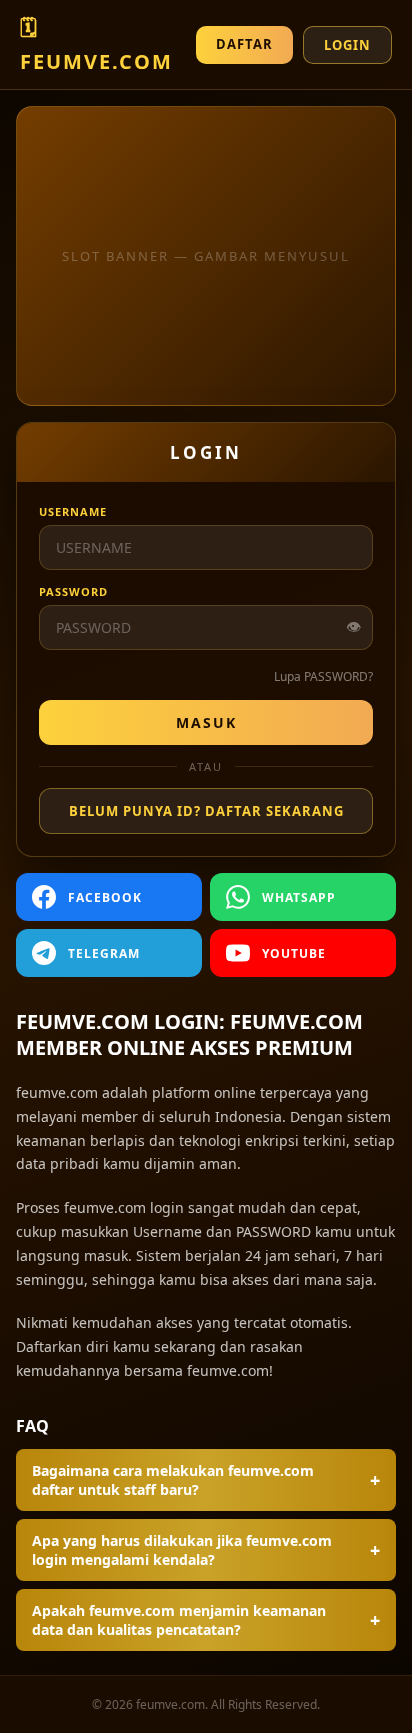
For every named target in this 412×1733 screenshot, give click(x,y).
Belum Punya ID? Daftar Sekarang (206, 811)
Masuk (206, 722)
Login (347, 45)
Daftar (244, 44)
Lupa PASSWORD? (323, 676)
